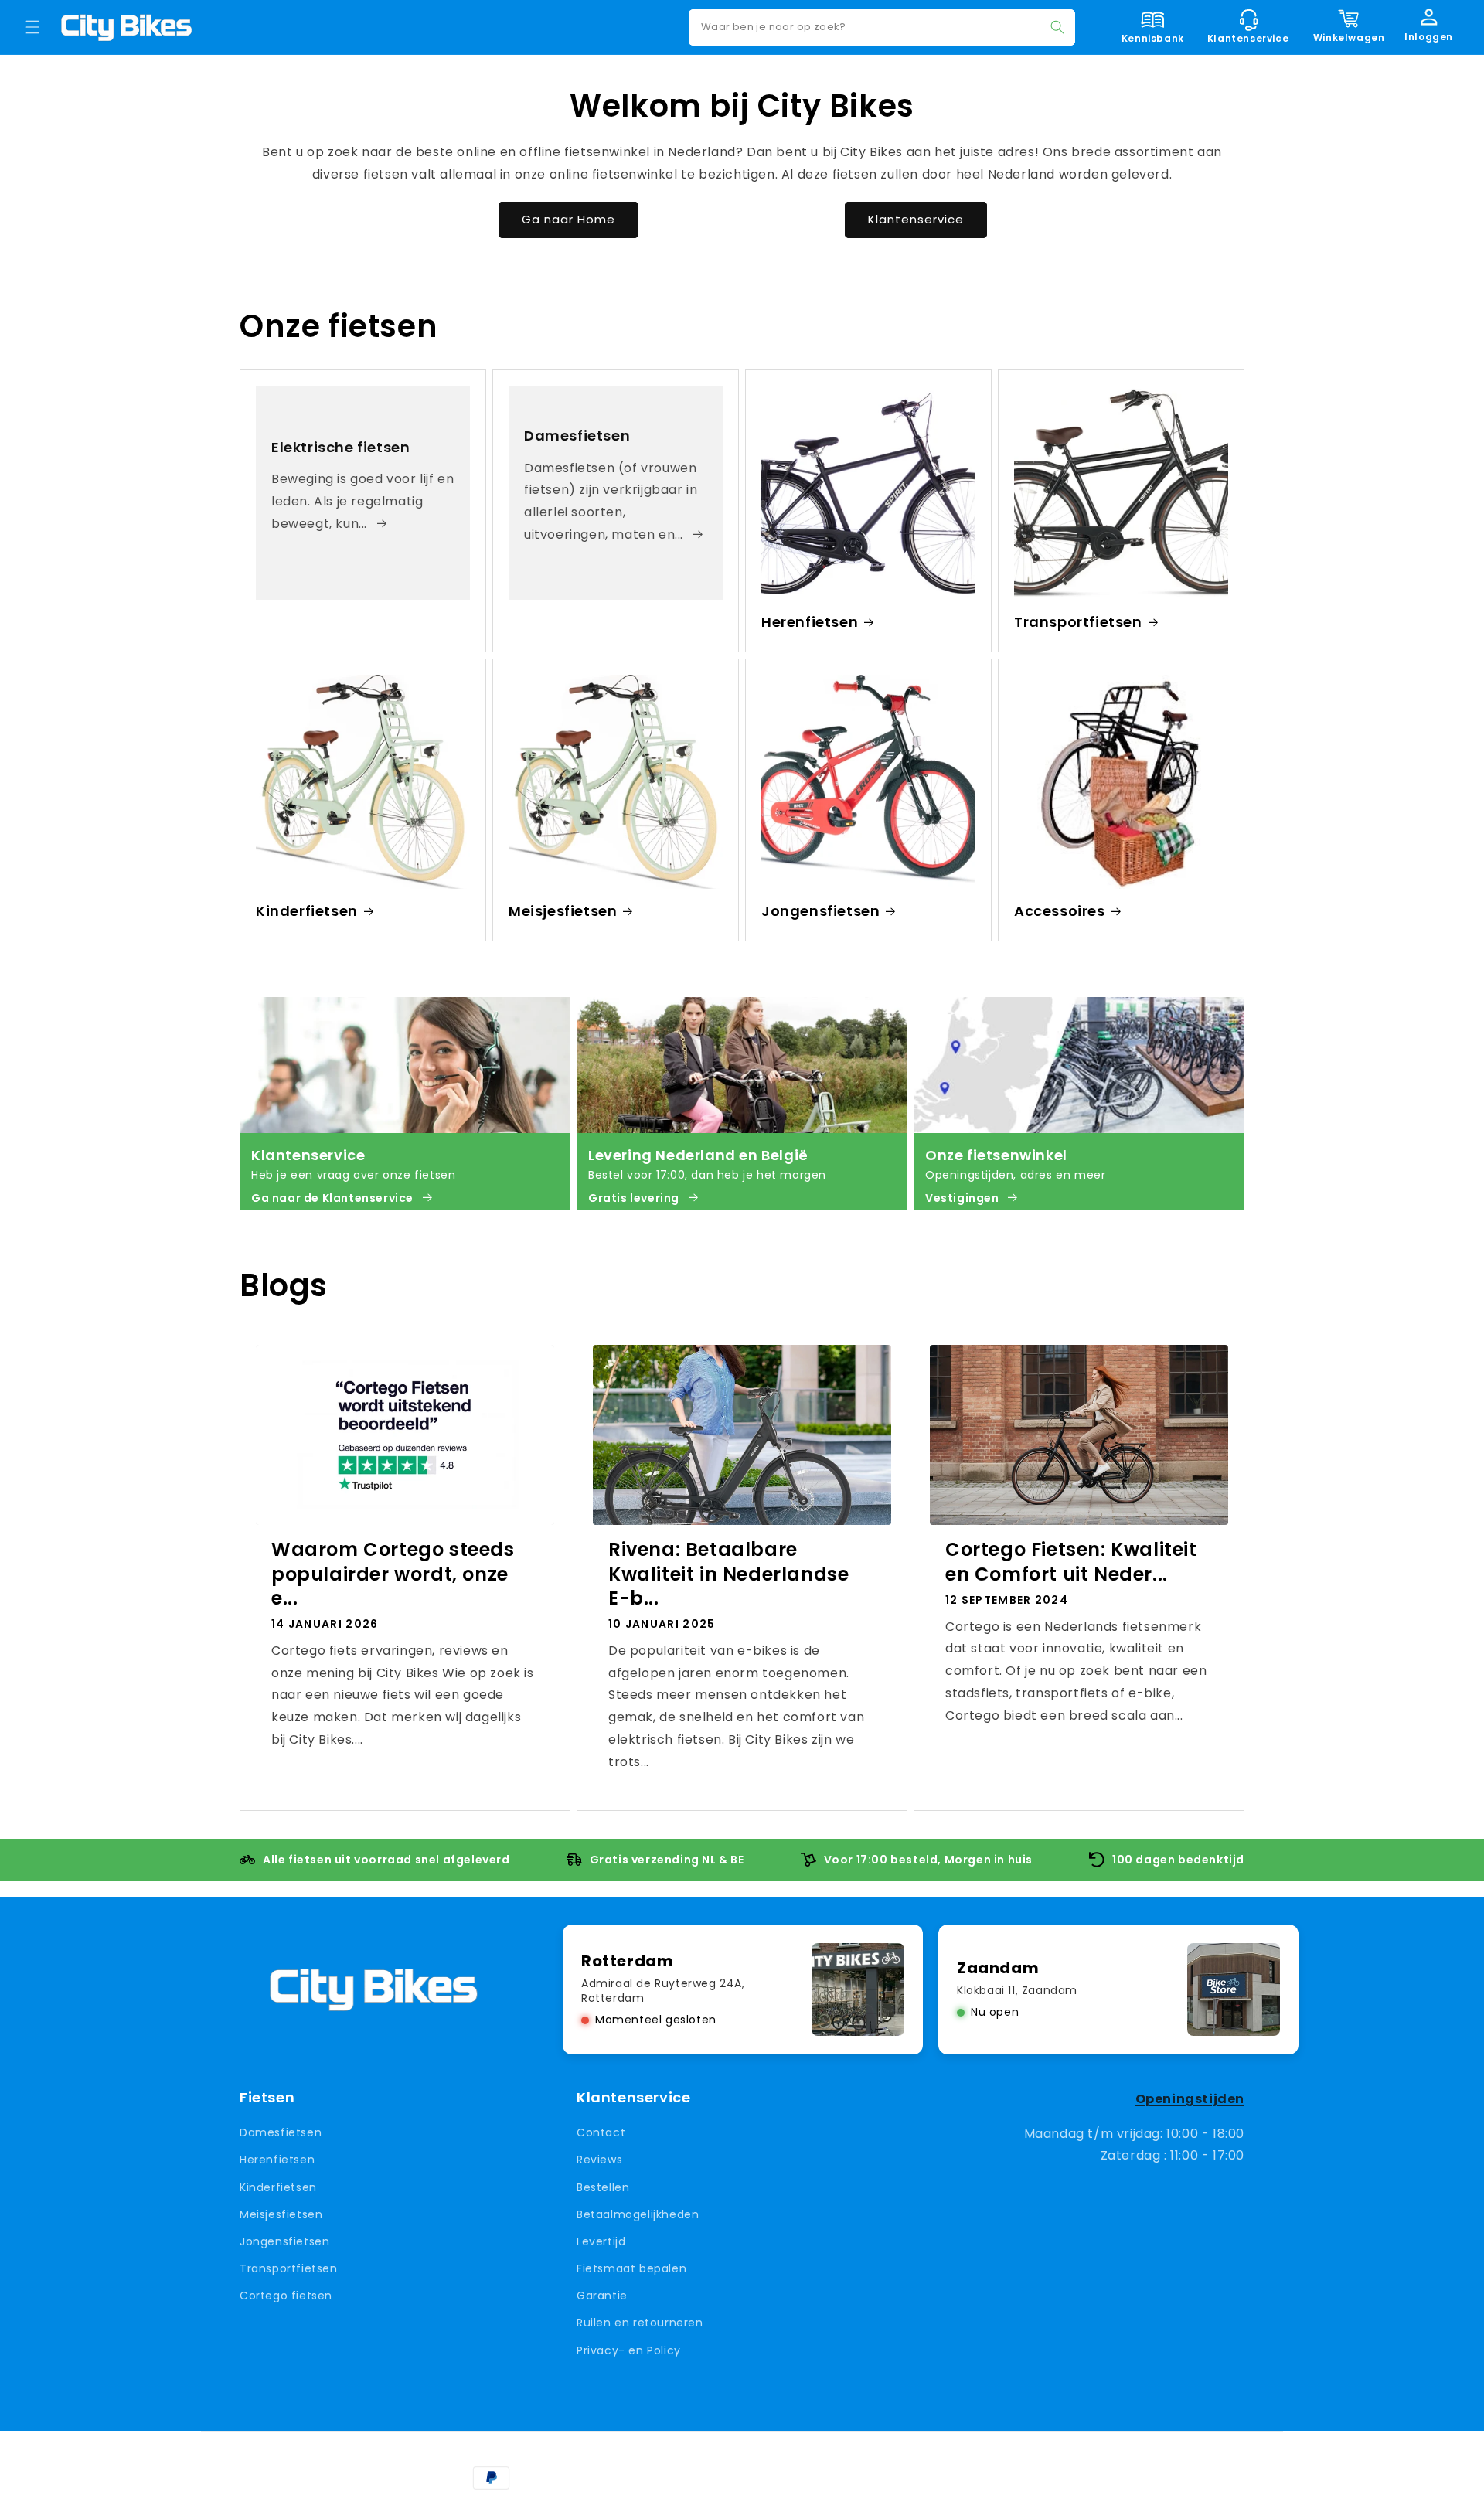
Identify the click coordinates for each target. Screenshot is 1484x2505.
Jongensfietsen (820, 911)
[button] (32, 27)
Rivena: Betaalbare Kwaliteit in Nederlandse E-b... (728, 1574)
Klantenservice (916, 219)
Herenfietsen (810, 622)
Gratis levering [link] (634, 1198)
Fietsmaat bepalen (631, 2268)
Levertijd (601, 2241)
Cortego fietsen (286, 2296)
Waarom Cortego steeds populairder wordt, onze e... (393, 1574)
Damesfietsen (577, 436)
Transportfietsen (1078, 622)
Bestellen (603, 2187)
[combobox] (882, 27)
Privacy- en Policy (629, 2350)
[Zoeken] (1057, 27)
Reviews (599, 2160)
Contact (601, 2132)
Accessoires (1060, 911)
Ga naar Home (568, 219)
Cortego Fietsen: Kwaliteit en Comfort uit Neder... (1071, 1561)
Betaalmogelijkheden (638, 2214)
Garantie (602, 2296)
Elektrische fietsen (340, 446)
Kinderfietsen (307, 911)
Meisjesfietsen (563, 911)
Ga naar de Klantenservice (332, 1198)
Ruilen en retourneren (640, 2323)
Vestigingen (962, 1198)
